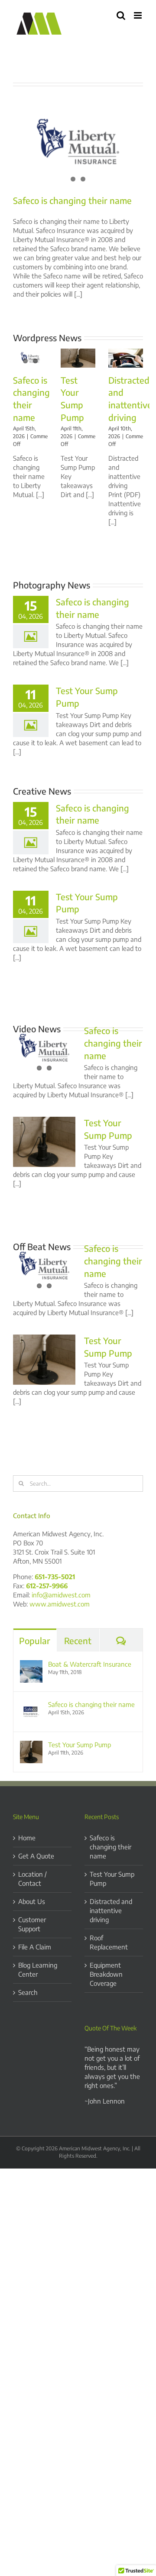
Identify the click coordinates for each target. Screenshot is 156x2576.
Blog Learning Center (38, 1970)
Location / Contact (32, 1879)
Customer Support (32, 1924)
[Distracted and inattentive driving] (126, 358)
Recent (78, 1640)
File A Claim (35, 1947)
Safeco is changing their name (72, 200)
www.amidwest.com (60, 1604)
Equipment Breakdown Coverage (106, 1974)
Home (27, 1838)
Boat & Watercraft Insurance (90, 1664)
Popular (35, 1640)
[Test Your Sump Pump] (78, 358)
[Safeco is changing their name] (78, 144)
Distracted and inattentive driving (111, 1910)
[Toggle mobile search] (121, 15)
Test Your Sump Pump (80, 1745)
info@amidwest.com (61, 1595)
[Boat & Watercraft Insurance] (31, 1665)
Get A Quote (36, 1856)
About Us (32, 1901)
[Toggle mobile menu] (138, 15)
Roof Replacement (109, 1942)
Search (28, 1992)
